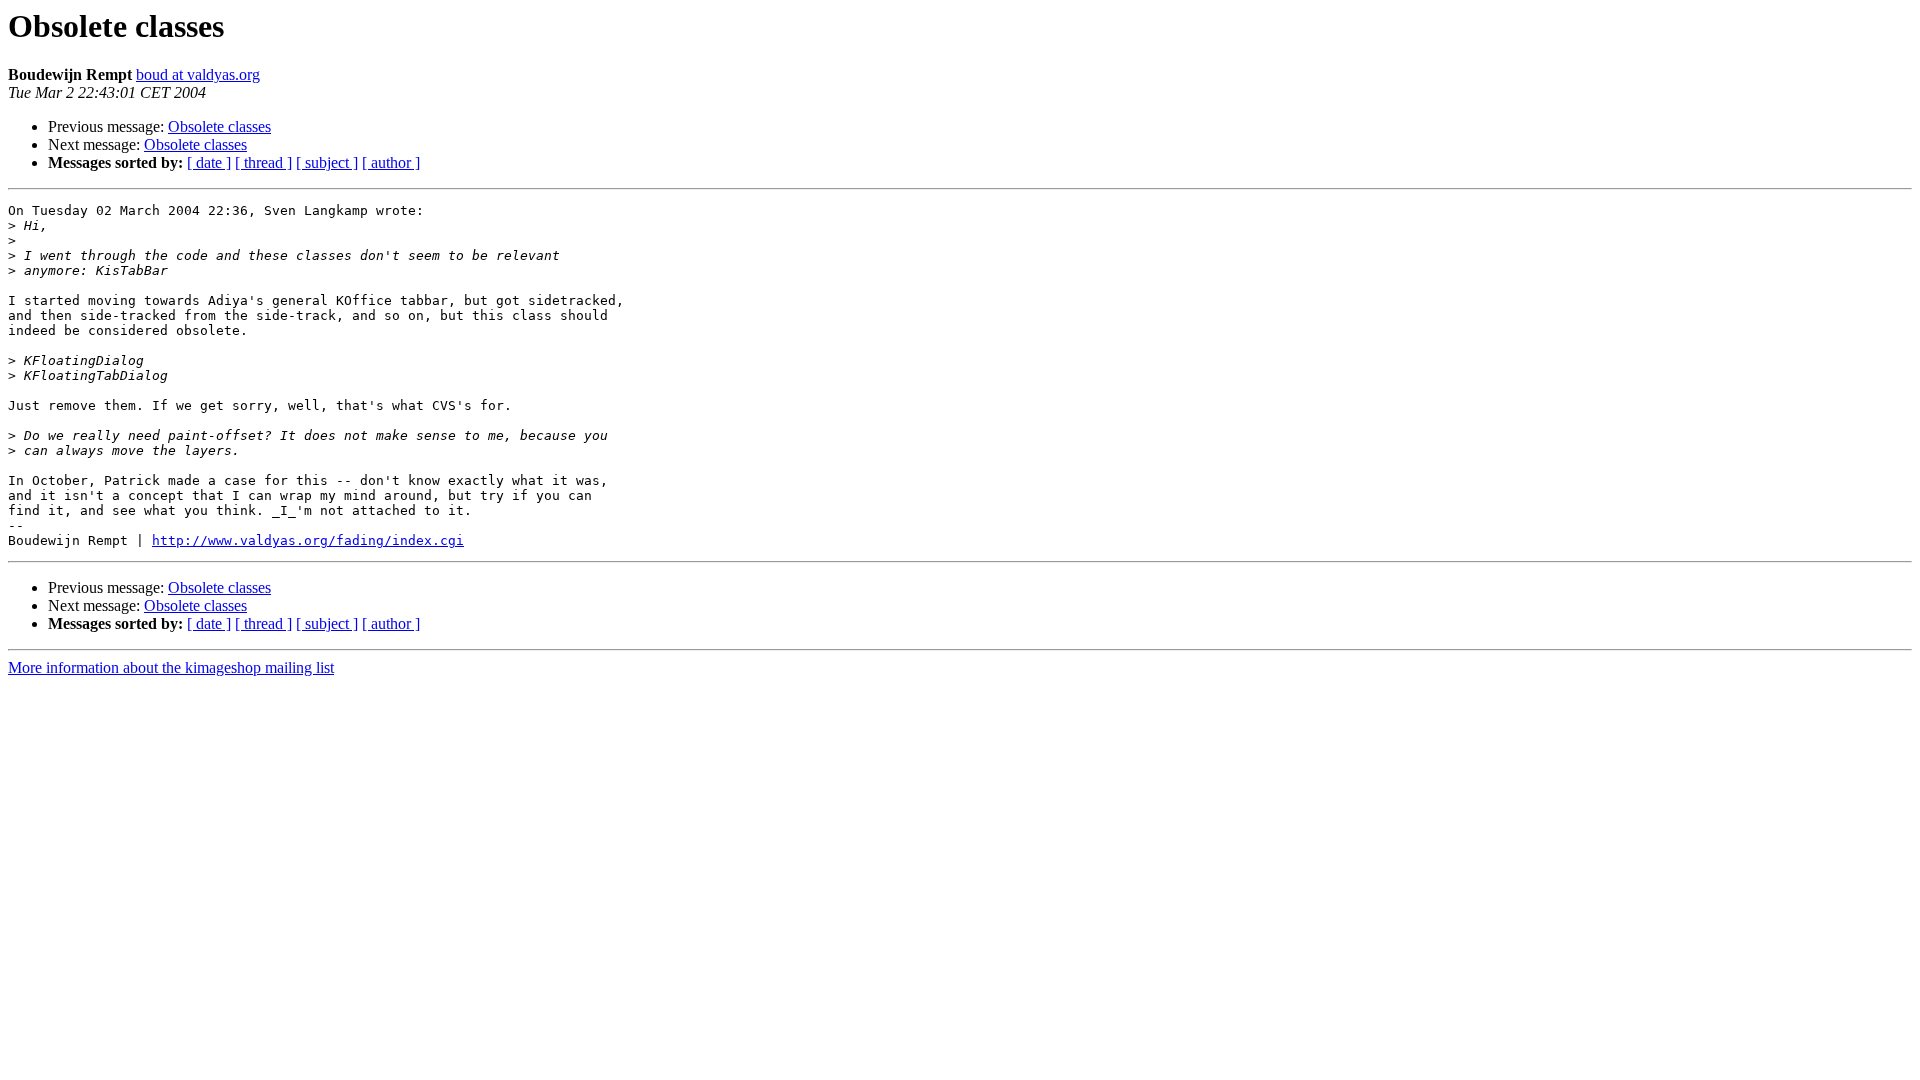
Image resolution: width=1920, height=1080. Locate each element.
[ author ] (391, 162)
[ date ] (209, 162)
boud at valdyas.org (198, 74)
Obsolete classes (219, 126)
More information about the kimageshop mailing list (171, 667)
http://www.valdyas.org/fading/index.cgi (308, 540)
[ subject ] (327, 162)
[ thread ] (263, 162)
